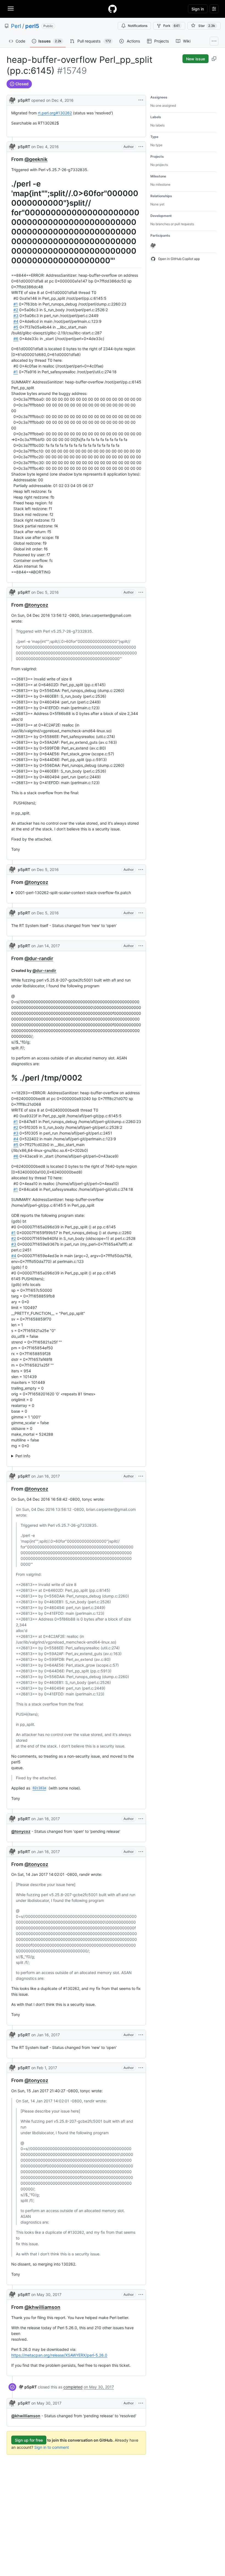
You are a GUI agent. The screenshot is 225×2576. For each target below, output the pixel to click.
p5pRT (24, 100)
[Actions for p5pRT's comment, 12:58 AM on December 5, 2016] (141, 592)
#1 (16, 304)
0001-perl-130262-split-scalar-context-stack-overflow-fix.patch (73, 893)
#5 (16, 327)
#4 (16, 321)
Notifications (138, 26)
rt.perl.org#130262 (55, 113)
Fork (171, 26)
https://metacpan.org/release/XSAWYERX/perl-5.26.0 (59, 2355)
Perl (16, 26)
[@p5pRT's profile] (12, 100)
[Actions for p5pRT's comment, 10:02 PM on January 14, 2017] (141, 946)
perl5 (32, 26)
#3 (16, 316)
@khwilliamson (42, 2307)
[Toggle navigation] (11, 9)
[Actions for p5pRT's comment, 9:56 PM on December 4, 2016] (141, 147)
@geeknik (36, 159)
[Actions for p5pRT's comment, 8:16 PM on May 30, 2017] (141, 2295)
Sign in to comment (52, 2447)
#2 (16, 310)
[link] (28, 2387)
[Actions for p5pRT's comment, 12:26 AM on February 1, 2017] (141, 2068)
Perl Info (23, 1456)
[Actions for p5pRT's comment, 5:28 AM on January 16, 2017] (141, 1476)
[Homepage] (113, 9)
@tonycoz (36, 605)
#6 (16, 339)
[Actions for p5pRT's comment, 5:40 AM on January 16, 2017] (141, 1852)
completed (73, 2387)
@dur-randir (39, 958)
